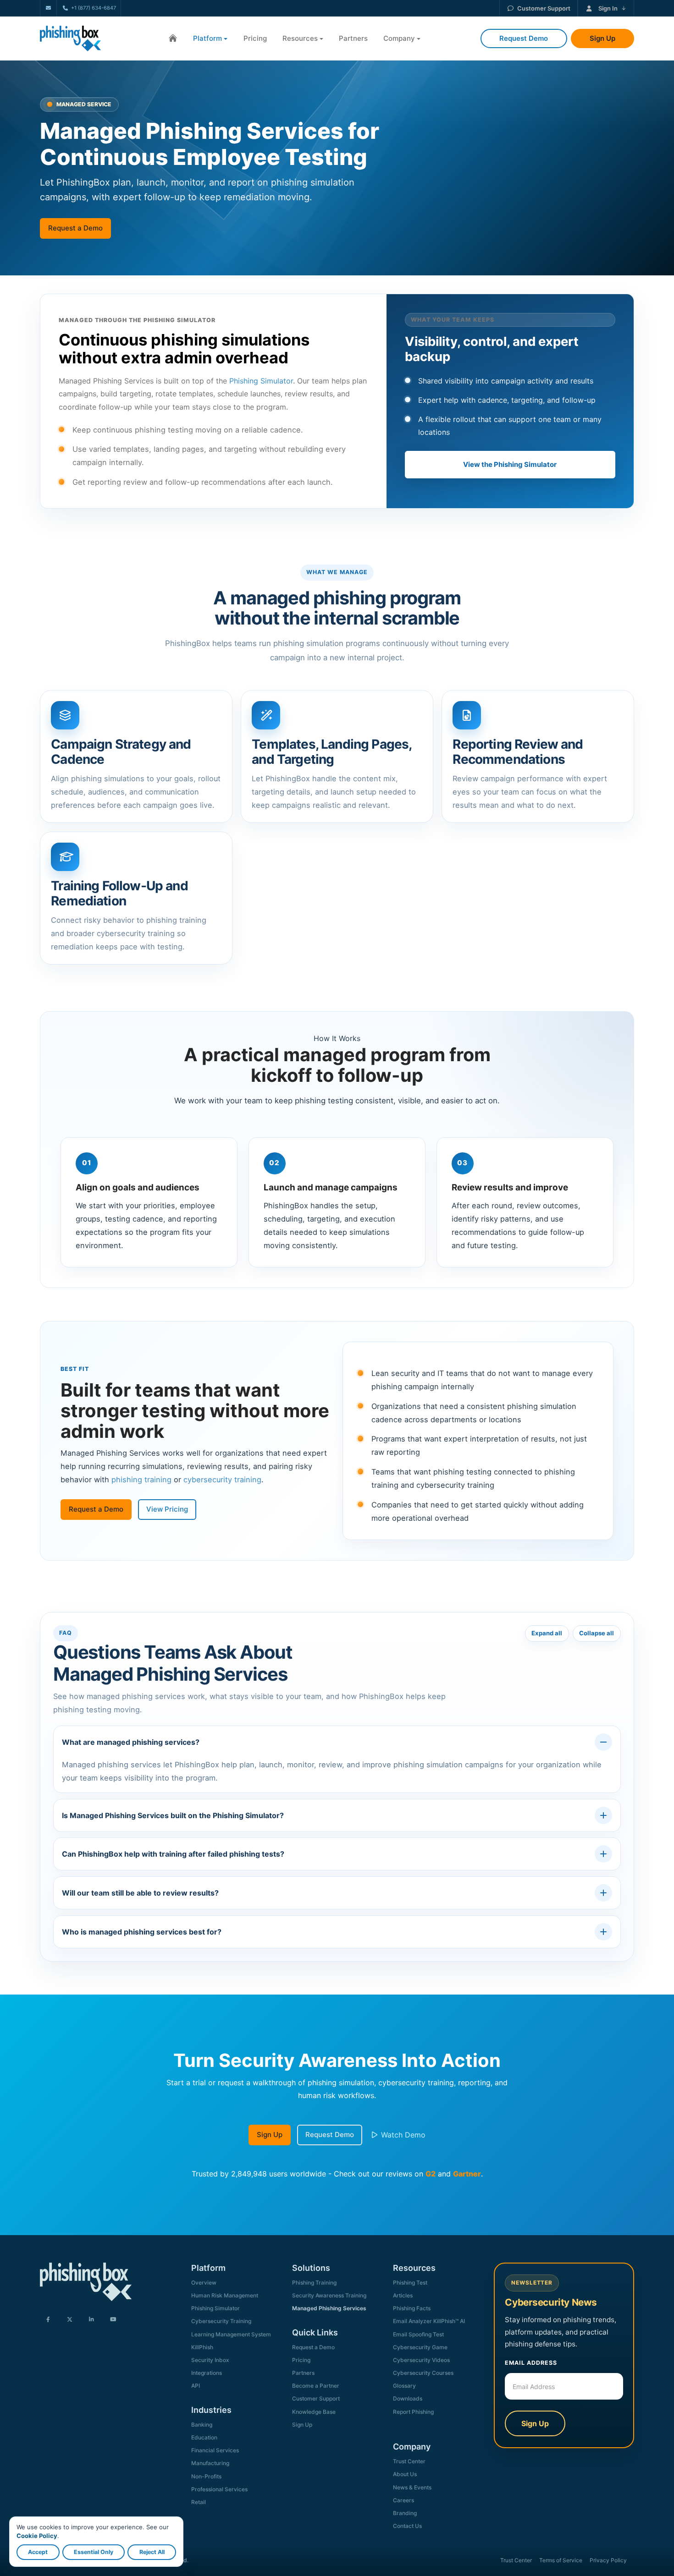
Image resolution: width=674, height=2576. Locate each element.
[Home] (173, 39)
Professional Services (219, 2489)
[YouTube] (113, 2320)
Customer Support (544, 8)
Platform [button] (207, 38)
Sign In (608, 8)
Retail (199, 2502)
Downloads (408, 2398)
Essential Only (94, 2552)
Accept (38, 2552)
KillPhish (202, 2347)
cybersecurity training (222, 1480)
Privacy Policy (608, 2560)
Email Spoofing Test (418, 2334)
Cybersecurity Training (221, 2321)
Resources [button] (300, 38)
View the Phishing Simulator (510, 464)
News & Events (412, 2487)
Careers (403, 2500)
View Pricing (167, 1509)
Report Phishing (413, 2412)
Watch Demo (402, 2135)
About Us (405, 2474)
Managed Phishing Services (329, 2308)
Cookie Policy (37, 2536)
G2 (431, 2174)
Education (204, 2437)
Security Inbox (210, 2360)
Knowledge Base (314, 2412)
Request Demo (330, 2135)
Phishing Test (410, 2283)
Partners (353, 38)
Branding (405, 2513)
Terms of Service (561, 2560)
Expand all (547, 1633)
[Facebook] (48, 2320)
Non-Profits (206, 2476)
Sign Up (270, 2135)
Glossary (404, 2386)
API (196, 2386)
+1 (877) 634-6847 (93, 8)
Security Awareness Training (329, 2295)
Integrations (207, 2373)
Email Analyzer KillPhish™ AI (429, 2321)
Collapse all (597, 1633)
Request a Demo (75, 228)
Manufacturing (210, 2463)
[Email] (48, 8)
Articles (403, 2295)
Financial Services (215, 2450)
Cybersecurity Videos (421, 2360)
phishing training (141, 1480)
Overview (204, 2283)
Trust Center (409, 2461)
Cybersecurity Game (420, 2347)
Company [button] (399, 38)
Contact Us (407, 2526)
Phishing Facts (412, 2308)
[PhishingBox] (70, 38)
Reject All (152, 2552)
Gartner (467, 2174)
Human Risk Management (225, 2295)
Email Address (531, 2363)
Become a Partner (316, 2386)
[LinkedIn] (91, 2320)
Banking (202, 2425)
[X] (70, 2320)
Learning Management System (231, 2334)
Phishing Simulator (261, 381)
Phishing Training (314, 2283)
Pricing (255, 38)
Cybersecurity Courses (423, 2373)
